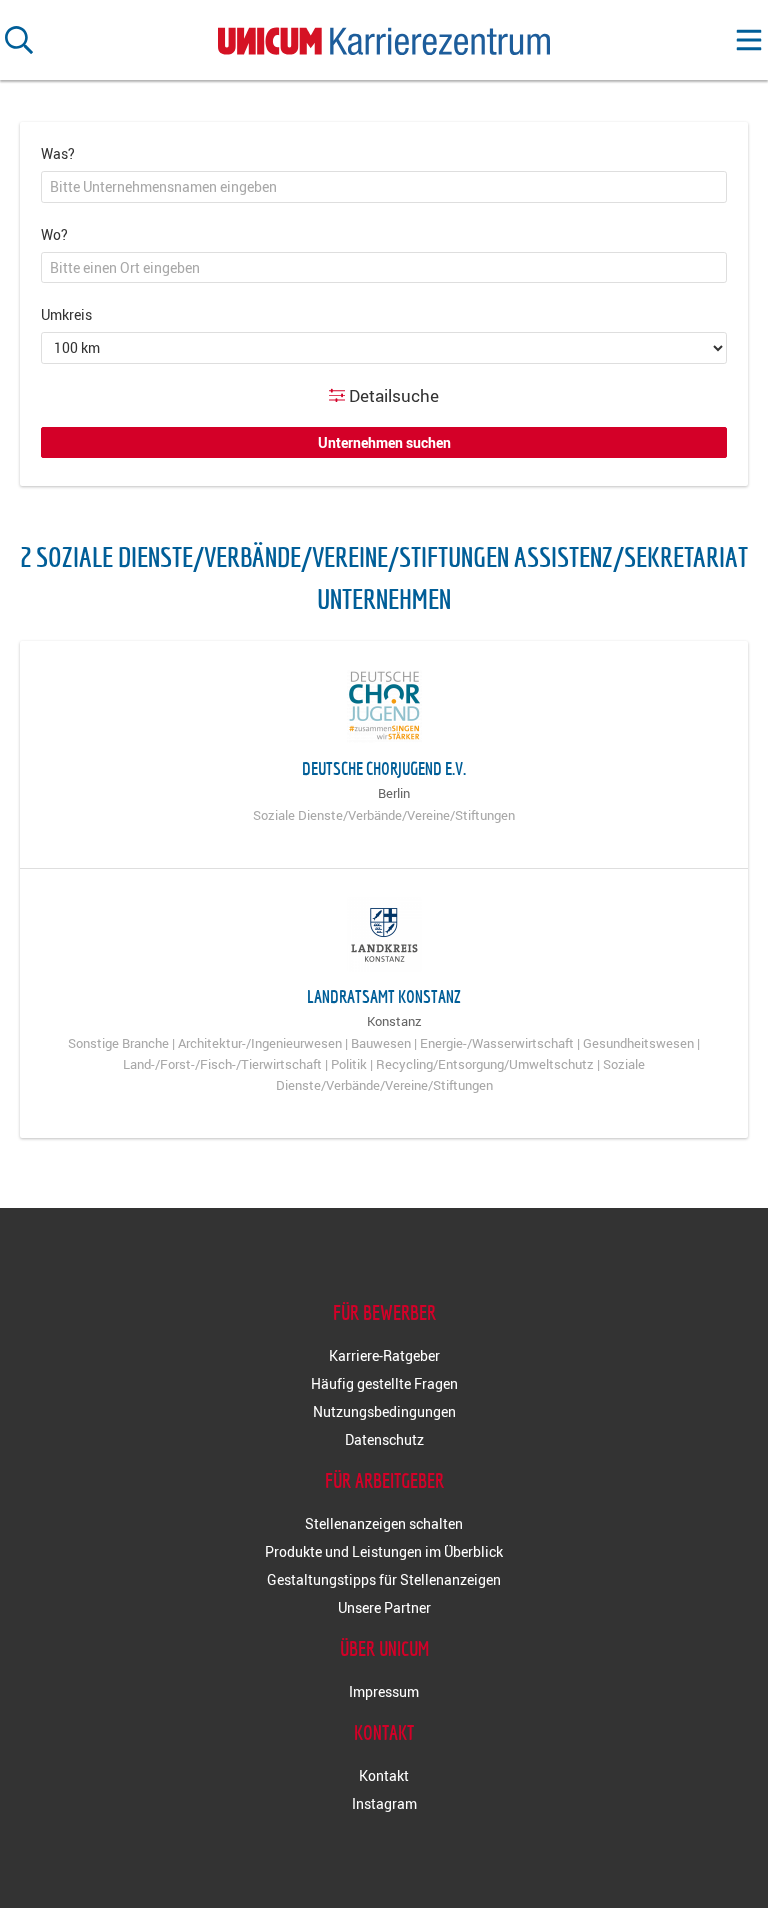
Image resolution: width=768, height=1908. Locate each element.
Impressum (384, 1691)
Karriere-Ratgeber (384, 1355)
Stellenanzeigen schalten (384, 1523)
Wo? (54, 234)
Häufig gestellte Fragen (384, 1383)
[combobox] (384, 187)
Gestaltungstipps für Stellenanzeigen (384, 1579)
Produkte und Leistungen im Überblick (384, 1551)
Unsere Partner (384, 1607)
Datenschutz (384, 1439)
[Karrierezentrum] (384, 36)
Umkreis (66, 314)
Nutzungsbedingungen (384, 1411)
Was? (58, 153)
